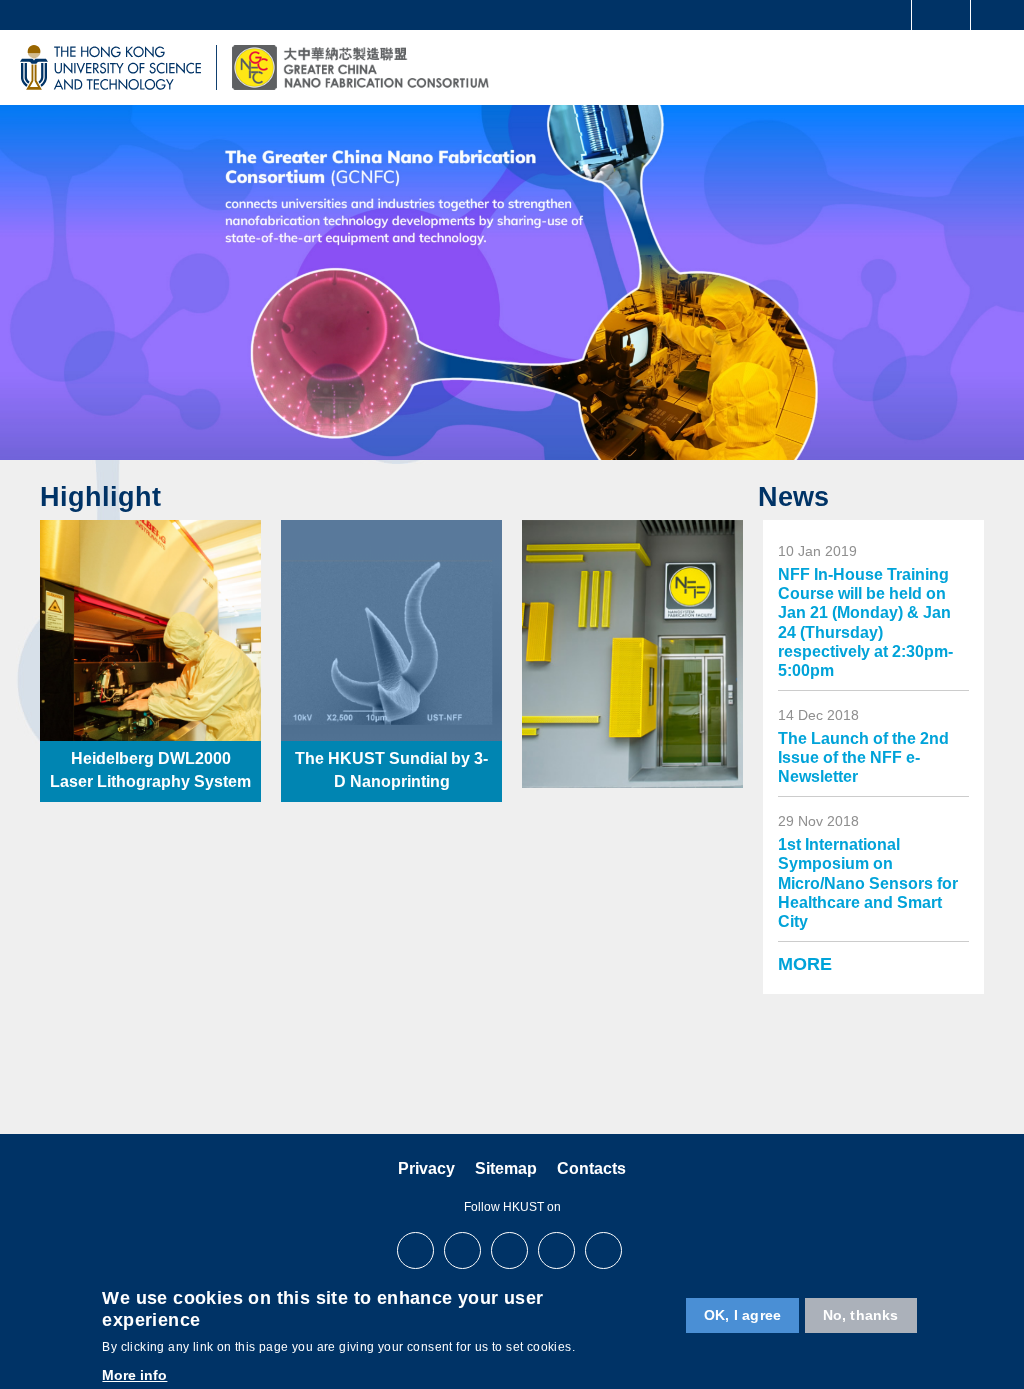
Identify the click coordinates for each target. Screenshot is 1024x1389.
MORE (805, 964)
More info (134, 1375)
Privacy (426, 1168)
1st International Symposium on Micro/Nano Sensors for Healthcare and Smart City (868, 883)
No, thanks (861, 1315)
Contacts (591, 1168)
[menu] (995, 67)
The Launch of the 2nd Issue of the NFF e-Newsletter (863, 757)
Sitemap (506, 1168)
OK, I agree (742, 1315)
